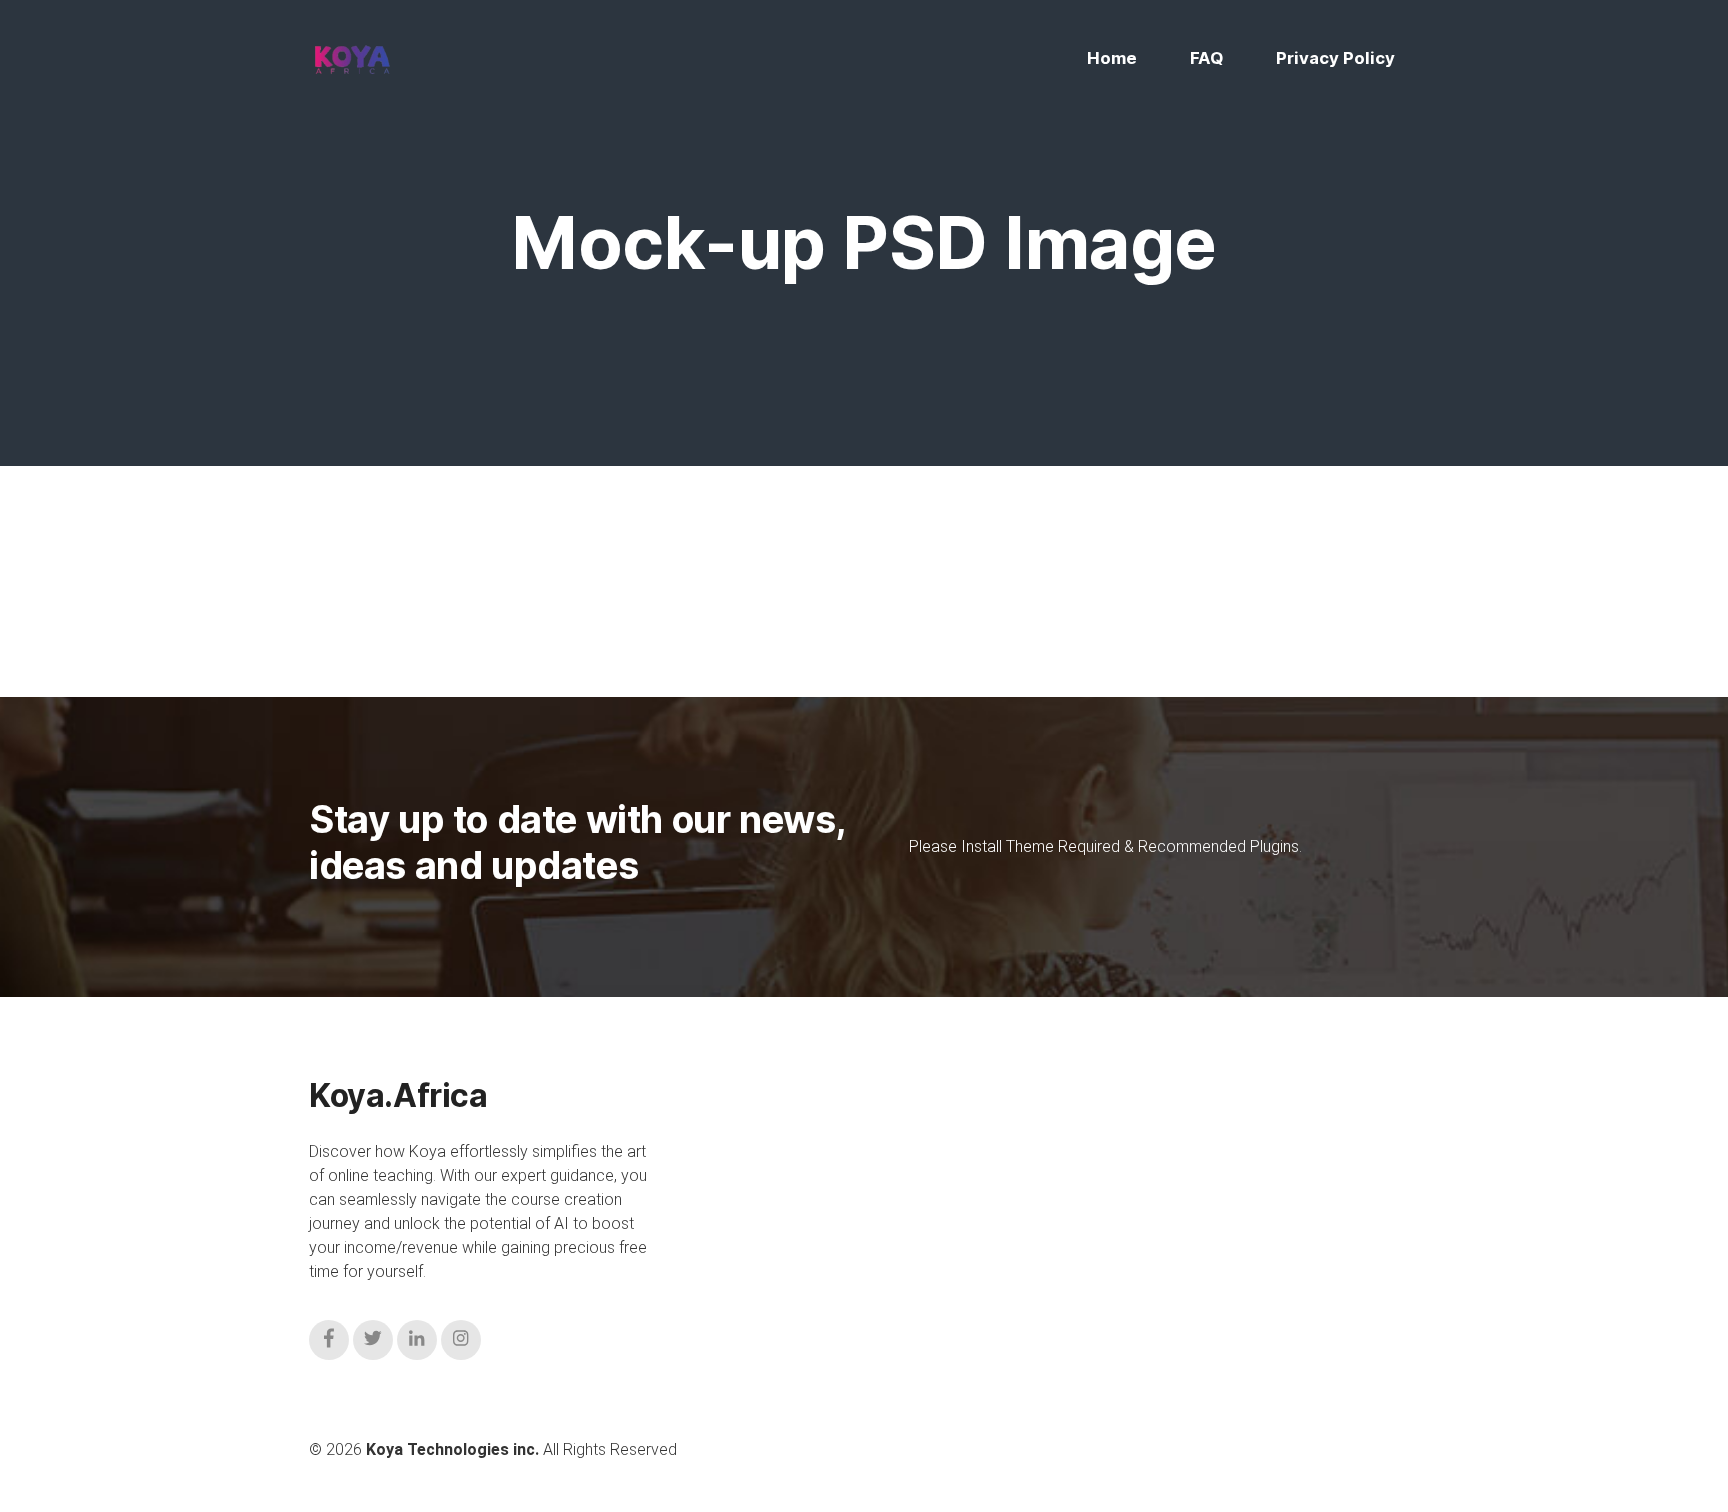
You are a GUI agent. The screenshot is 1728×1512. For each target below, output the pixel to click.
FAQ (1206, 58)
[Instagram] (461, 1340)
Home (1112, 58)
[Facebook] (329, 1340)
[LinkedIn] (417, 1340)
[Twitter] (373, 1340)
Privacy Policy (1335, 58)
